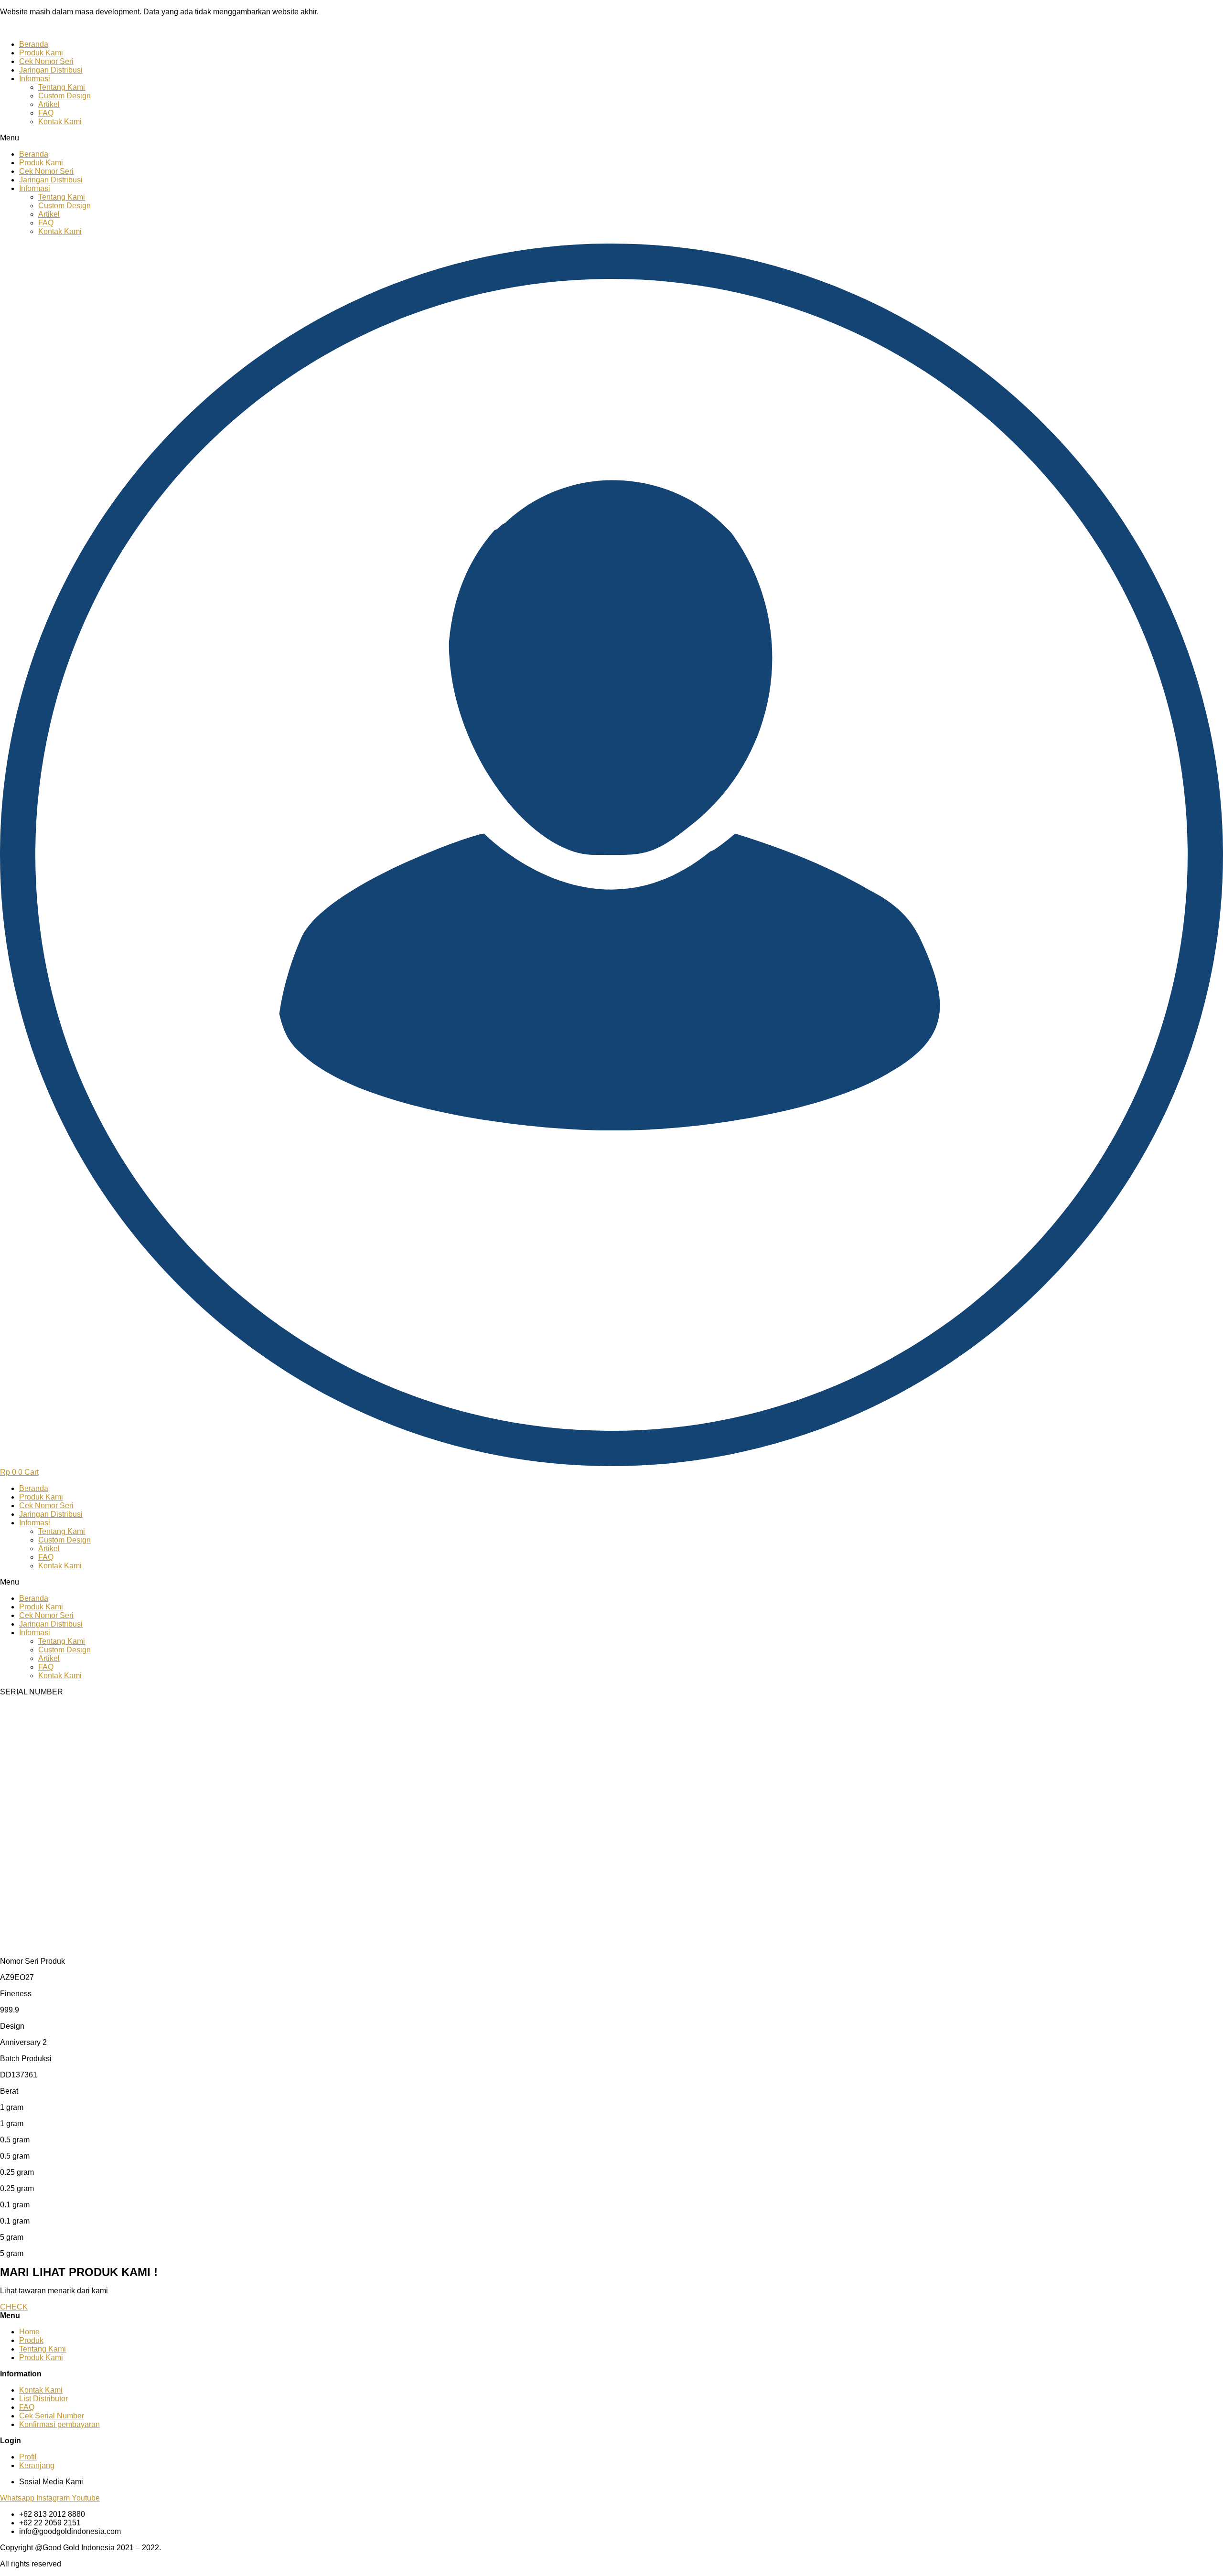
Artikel (49, 104)
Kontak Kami (60, 122)
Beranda (34, 44)
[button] (611, 138)
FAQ (46, 113)
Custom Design (64, 96)
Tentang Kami (62, 87)
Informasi (35, 79)
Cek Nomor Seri (46, 61)
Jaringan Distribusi (51, 70)
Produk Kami (41, 53)
